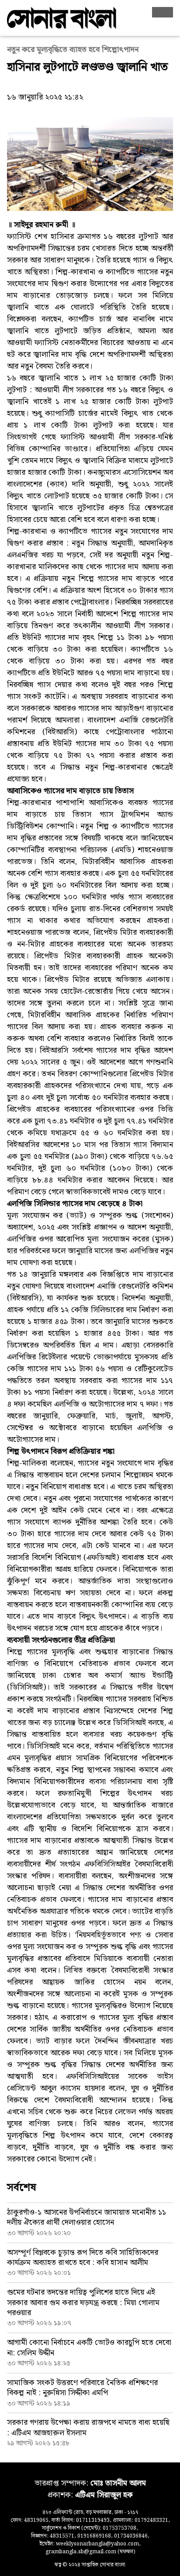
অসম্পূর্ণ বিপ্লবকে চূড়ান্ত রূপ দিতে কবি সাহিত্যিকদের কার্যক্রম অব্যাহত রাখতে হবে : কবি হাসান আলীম (83, 2258)
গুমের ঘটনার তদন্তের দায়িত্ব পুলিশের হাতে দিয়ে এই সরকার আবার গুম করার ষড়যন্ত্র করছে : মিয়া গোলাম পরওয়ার (83, 2303)
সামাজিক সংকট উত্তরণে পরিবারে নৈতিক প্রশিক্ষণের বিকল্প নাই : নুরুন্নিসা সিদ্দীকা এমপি (82, 2388)
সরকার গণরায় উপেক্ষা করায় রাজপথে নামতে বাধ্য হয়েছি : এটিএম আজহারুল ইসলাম (88, 2427)
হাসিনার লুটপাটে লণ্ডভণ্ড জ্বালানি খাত (87, 67)
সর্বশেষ (22, 2188)
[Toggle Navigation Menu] (163, 12)
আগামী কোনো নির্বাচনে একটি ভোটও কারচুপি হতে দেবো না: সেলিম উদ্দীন (89, 2348)
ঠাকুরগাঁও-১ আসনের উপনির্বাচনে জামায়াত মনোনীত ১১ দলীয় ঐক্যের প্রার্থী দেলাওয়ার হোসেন (87, 2217)
